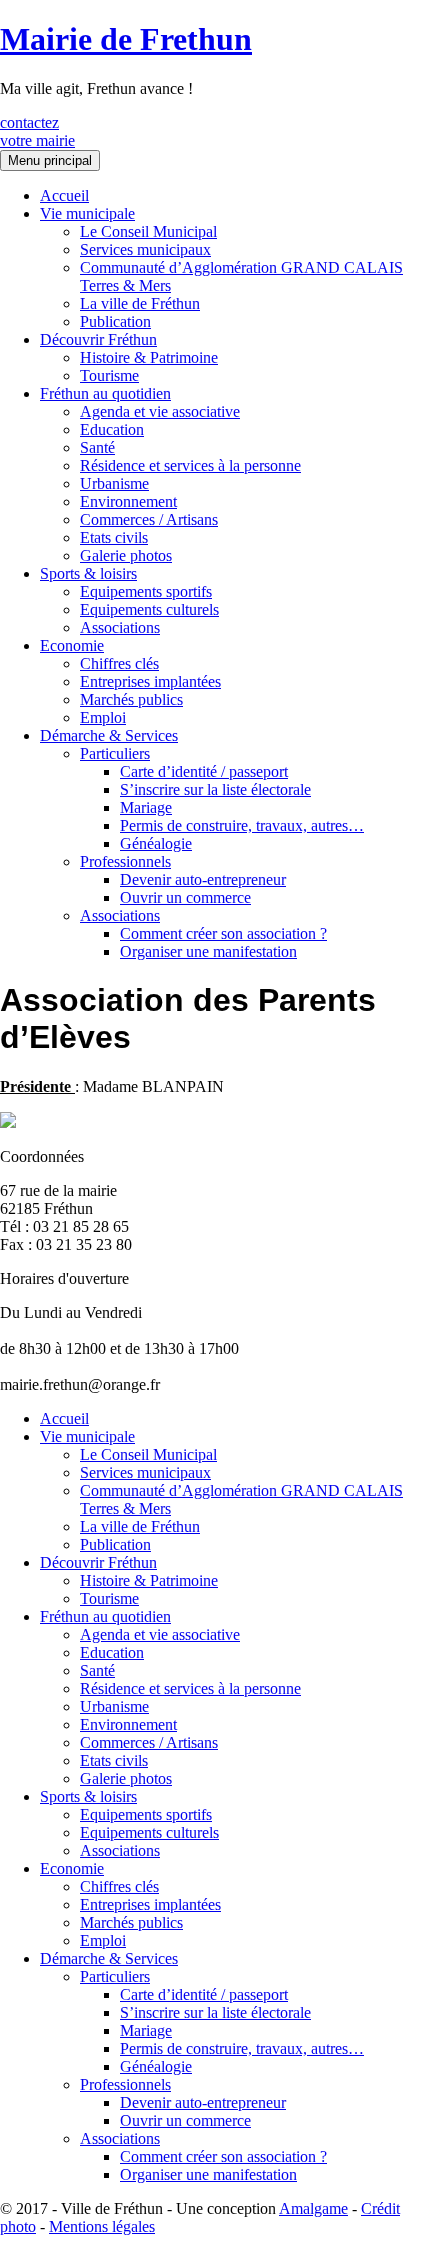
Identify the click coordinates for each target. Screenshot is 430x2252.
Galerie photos (126, 555)
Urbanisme (114, 483)
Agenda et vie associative (160, 411)
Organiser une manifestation (208, 951)
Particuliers (115, 753)
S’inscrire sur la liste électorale (215, 789)
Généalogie (156, 843)
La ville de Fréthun (140, 303)
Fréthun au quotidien (105, 393)
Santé (97, 447)
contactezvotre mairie (37, 131)
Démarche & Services (109, 735)
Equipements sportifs (146, 591)
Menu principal (50, 160)
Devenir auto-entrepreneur (203, 879)
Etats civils (114, 537)
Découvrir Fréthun (98, 339)
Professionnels (125, 861)
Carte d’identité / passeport (204, 771)
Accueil (64, 195)
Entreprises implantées (150, 681)
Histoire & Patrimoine (149, 357)
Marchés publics (131, 699)
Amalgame (313, 2208)
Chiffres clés (119, 663)
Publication (115, 321)
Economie (72, 645)
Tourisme (109, 375)
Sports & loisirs (88, 573)
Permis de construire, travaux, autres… (242, 825)
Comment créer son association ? (223, 933)
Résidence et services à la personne (190, 465)
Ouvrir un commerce (185, 897)
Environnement (128, 501)
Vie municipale (87, 213)
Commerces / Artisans (149, 519)
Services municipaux (145, 249)
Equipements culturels (149, 609)
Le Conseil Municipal (148, 231)
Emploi (103, 717)
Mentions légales (102, 2226)
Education (112, 429)
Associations (120, 627)
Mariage (146, 807)
